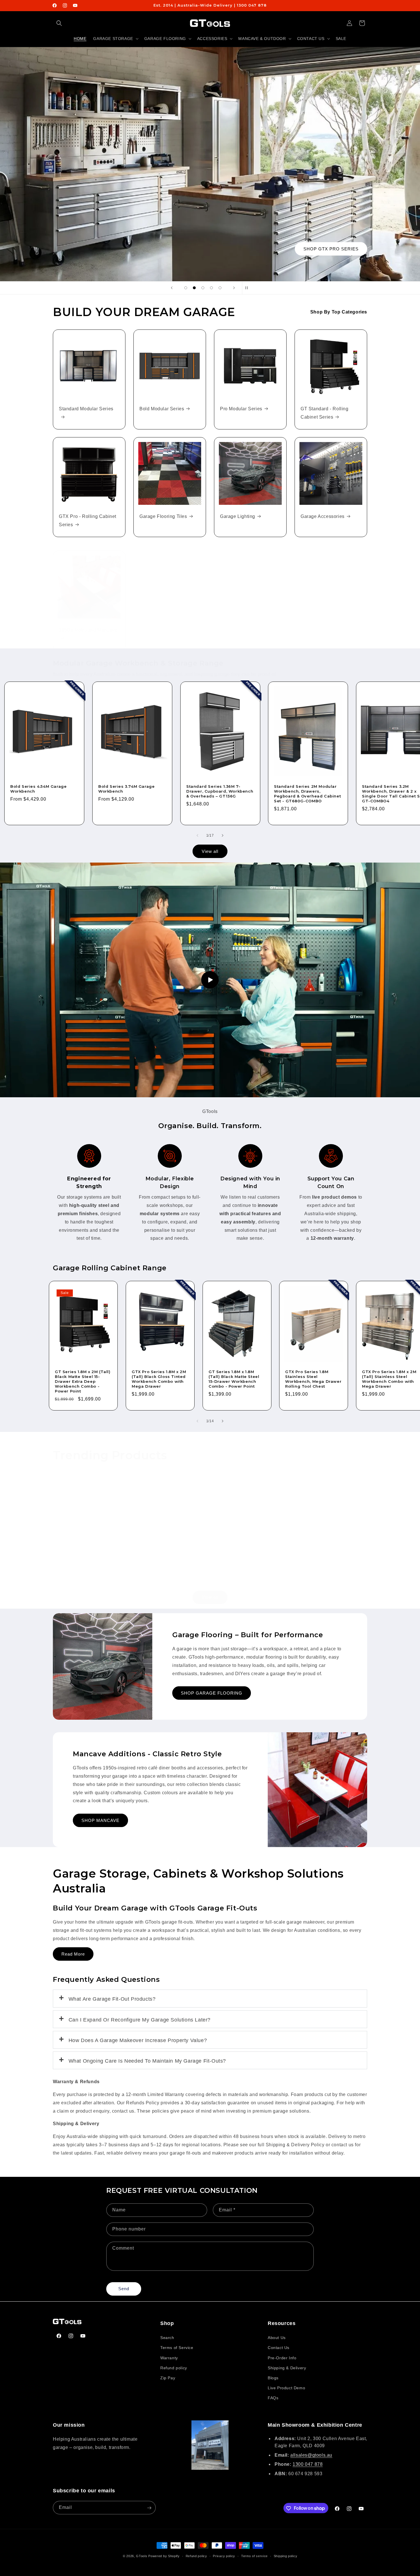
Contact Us (279, 2348)
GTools (142, 2556)
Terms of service (254, 2556)
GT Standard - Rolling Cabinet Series (325, 413)
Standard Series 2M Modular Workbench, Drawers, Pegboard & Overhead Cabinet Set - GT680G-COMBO (307, 794)
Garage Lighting (238, 516)
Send (124, 2289)
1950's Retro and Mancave (88, 630)
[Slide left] (197, 835)
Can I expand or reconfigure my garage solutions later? (140, 2020)
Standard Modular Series (86, 409)
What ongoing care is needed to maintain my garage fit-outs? (147, 2061)
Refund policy (174, 2368)
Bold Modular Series (162, 409)
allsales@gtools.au (311, 2455)
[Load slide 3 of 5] (203, 288)
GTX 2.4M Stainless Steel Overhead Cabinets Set (86, 1557)
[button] (59, 23)
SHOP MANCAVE (100, 1820)
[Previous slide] (172, 288)
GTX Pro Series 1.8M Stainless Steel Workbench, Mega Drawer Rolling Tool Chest (313, 1379)
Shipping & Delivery (287, 2368)
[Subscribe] (149, 2508)
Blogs (273, 2378)
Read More (73, 1954)
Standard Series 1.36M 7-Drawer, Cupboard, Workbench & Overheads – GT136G (220, 791)
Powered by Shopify (164, 2556)
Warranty (169, 2358)
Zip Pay (168, 2378)
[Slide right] (223, 835)
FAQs (273, 2398)
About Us (277, 2338)
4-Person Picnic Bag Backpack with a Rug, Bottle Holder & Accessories (243, 1562)
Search (167, 2338)
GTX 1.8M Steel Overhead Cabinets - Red (328, 1557)
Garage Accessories (323, 516)
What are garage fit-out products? (112, 1999)
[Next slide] (234, 288)
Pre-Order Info (282, 2358)
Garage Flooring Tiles (163, 516)
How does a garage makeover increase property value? (138, 2040)
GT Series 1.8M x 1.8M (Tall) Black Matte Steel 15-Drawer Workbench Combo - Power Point (234, 1379)
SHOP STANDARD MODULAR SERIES (316, 249)
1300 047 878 (308, 2465)
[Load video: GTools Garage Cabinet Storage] (210, 980)
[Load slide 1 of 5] (186, 288)
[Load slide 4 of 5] (211, 288)
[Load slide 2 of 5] (194, 288)
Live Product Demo (286, 2388)
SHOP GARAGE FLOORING (212, 1693)
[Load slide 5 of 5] (220, 288)
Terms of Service (177, 2348)
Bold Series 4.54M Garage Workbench (38, 789)
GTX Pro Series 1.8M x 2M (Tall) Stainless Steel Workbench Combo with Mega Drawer (389, 1379)
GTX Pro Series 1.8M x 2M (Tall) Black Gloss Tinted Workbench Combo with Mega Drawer (159, 1379)
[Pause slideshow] (248, 288)
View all (210, 851)
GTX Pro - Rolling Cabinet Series (88, 521)
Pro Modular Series (241, 409)
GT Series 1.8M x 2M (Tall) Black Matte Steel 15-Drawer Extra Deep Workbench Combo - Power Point (83, 1382)
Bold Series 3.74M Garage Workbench (126, 789)
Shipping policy (286, 2556)
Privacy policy (224, 2556)
